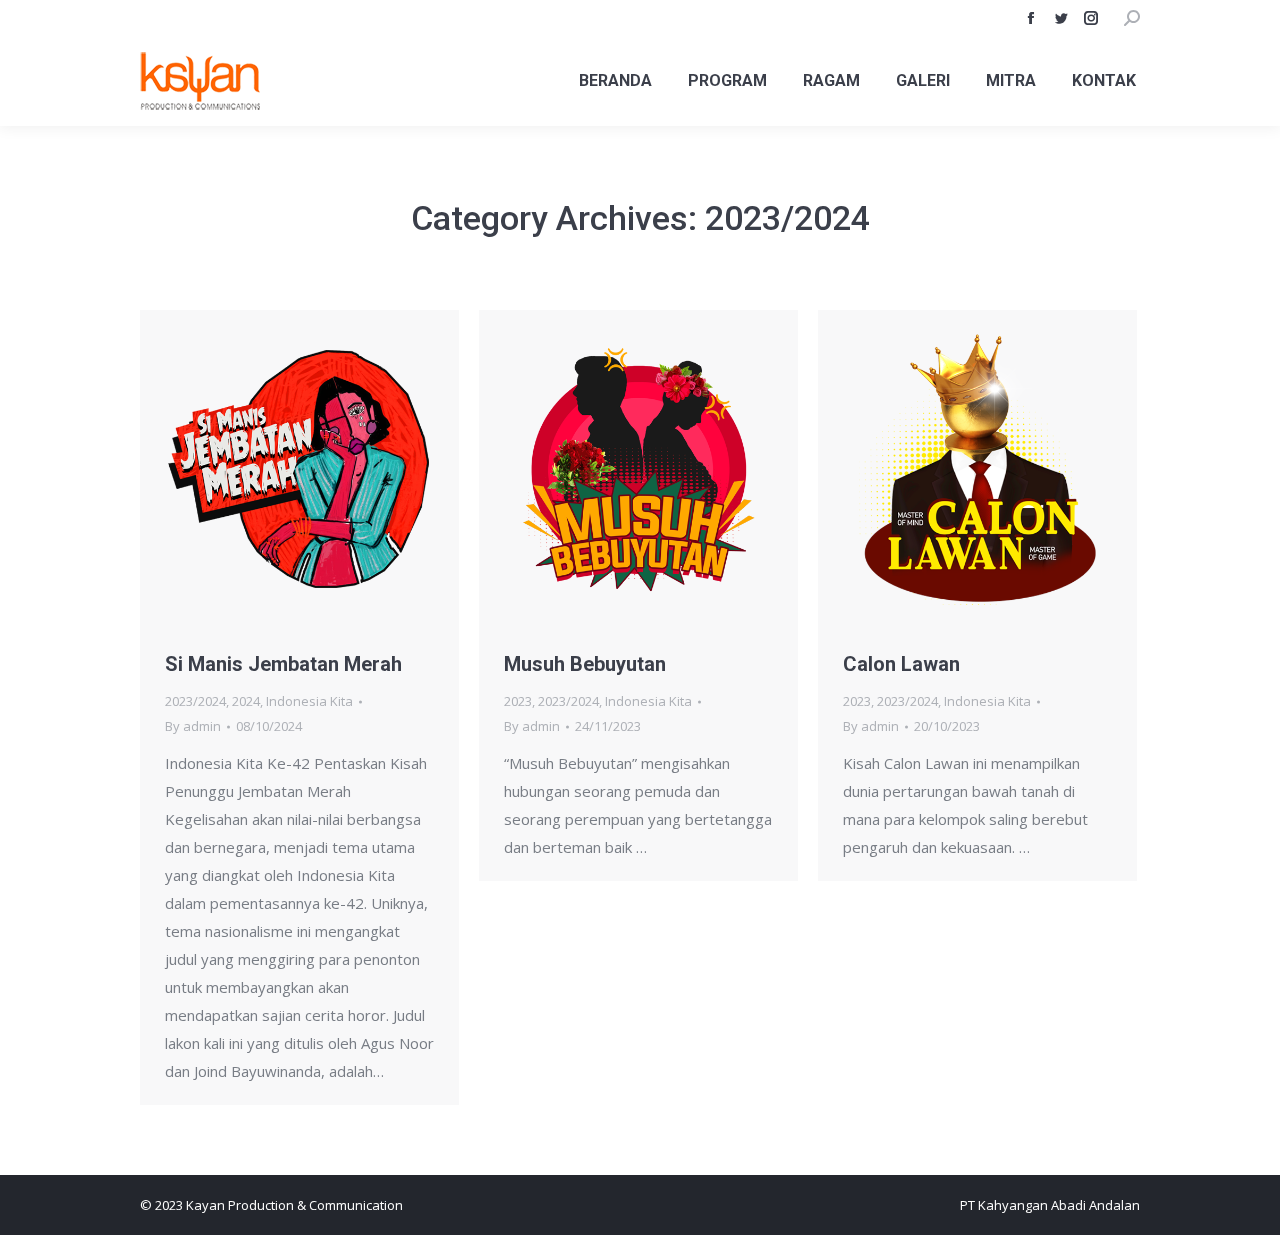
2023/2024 (195, 701)
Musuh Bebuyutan (585, 664)
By (193, 726)
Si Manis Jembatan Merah (283, 664)
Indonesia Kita (309, 701)
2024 (246, 701)
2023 (518, 701)
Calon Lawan (901, 664)
